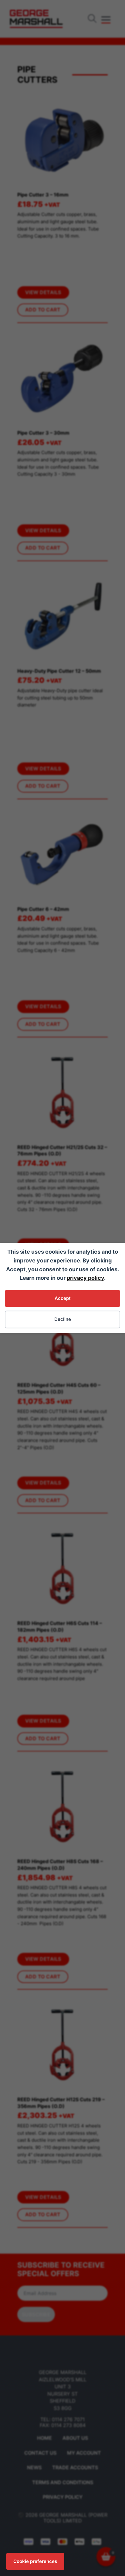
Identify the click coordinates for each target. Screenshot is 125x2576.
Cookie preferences (35, 2561)
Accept (63, 1298)
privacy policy (85, 1278)
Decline (63, 1319)
